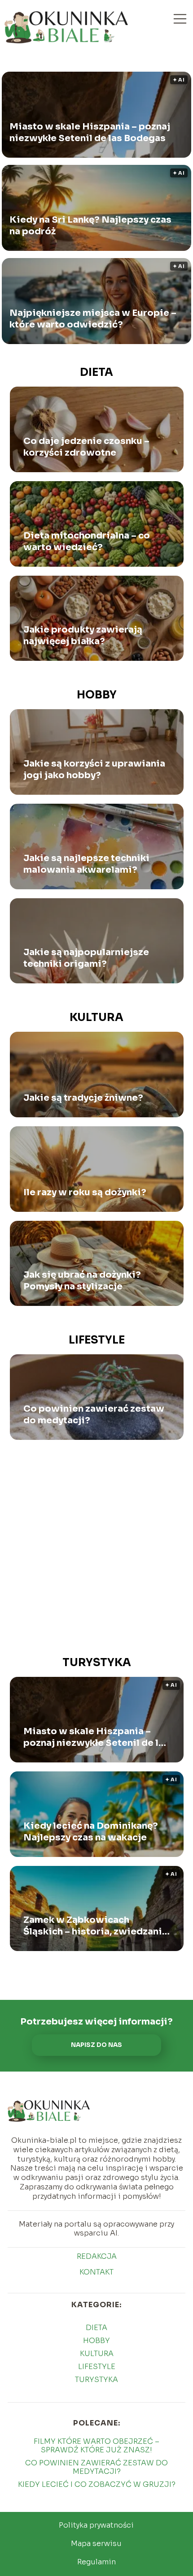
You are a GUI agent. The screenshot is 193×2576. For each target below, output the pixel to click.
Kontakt (96, 2272)
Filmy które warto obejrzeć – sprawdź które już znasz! (96, 2446)
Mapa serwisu (96, 2544)
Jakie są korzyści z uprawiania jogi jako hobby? (94, 769)
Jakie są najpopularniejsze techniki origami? (86, 958)
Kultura (96, 1017)
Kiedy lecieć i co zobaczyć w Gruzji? (97, 2484)
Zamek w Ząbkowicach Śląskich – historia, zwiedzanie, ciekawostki (97, 1926)
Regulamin (96, 2562)
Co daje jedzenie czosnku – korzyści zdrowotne (86, 447)
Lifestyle (97, 1340)
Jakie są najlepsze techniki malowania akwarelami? (86, 864)
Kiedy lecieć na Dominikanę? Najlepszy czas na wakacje (91, 1832)
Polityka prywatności (96, 2525)
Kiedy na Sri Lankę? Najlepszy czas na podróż (90, 226)
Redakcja (97, 2257)
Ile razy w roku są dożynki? (85, 1192)
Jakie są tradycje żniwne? (83, 1098)
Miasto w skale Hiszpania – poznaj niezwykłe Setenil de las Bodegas (90, 132)
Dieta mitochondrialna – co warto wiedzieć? (87, 541)
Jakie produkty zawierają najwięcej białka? (83, 635)
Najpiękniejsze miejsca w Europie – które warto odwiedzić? (93, 319)
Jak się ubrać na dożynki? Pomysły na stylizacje (82, 1281)
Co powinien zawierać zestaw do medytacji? (94, 1415)
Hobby (97, 695)
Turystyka (97, 1663)
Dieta (96, 372)
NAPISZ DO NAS (96, 2045)
